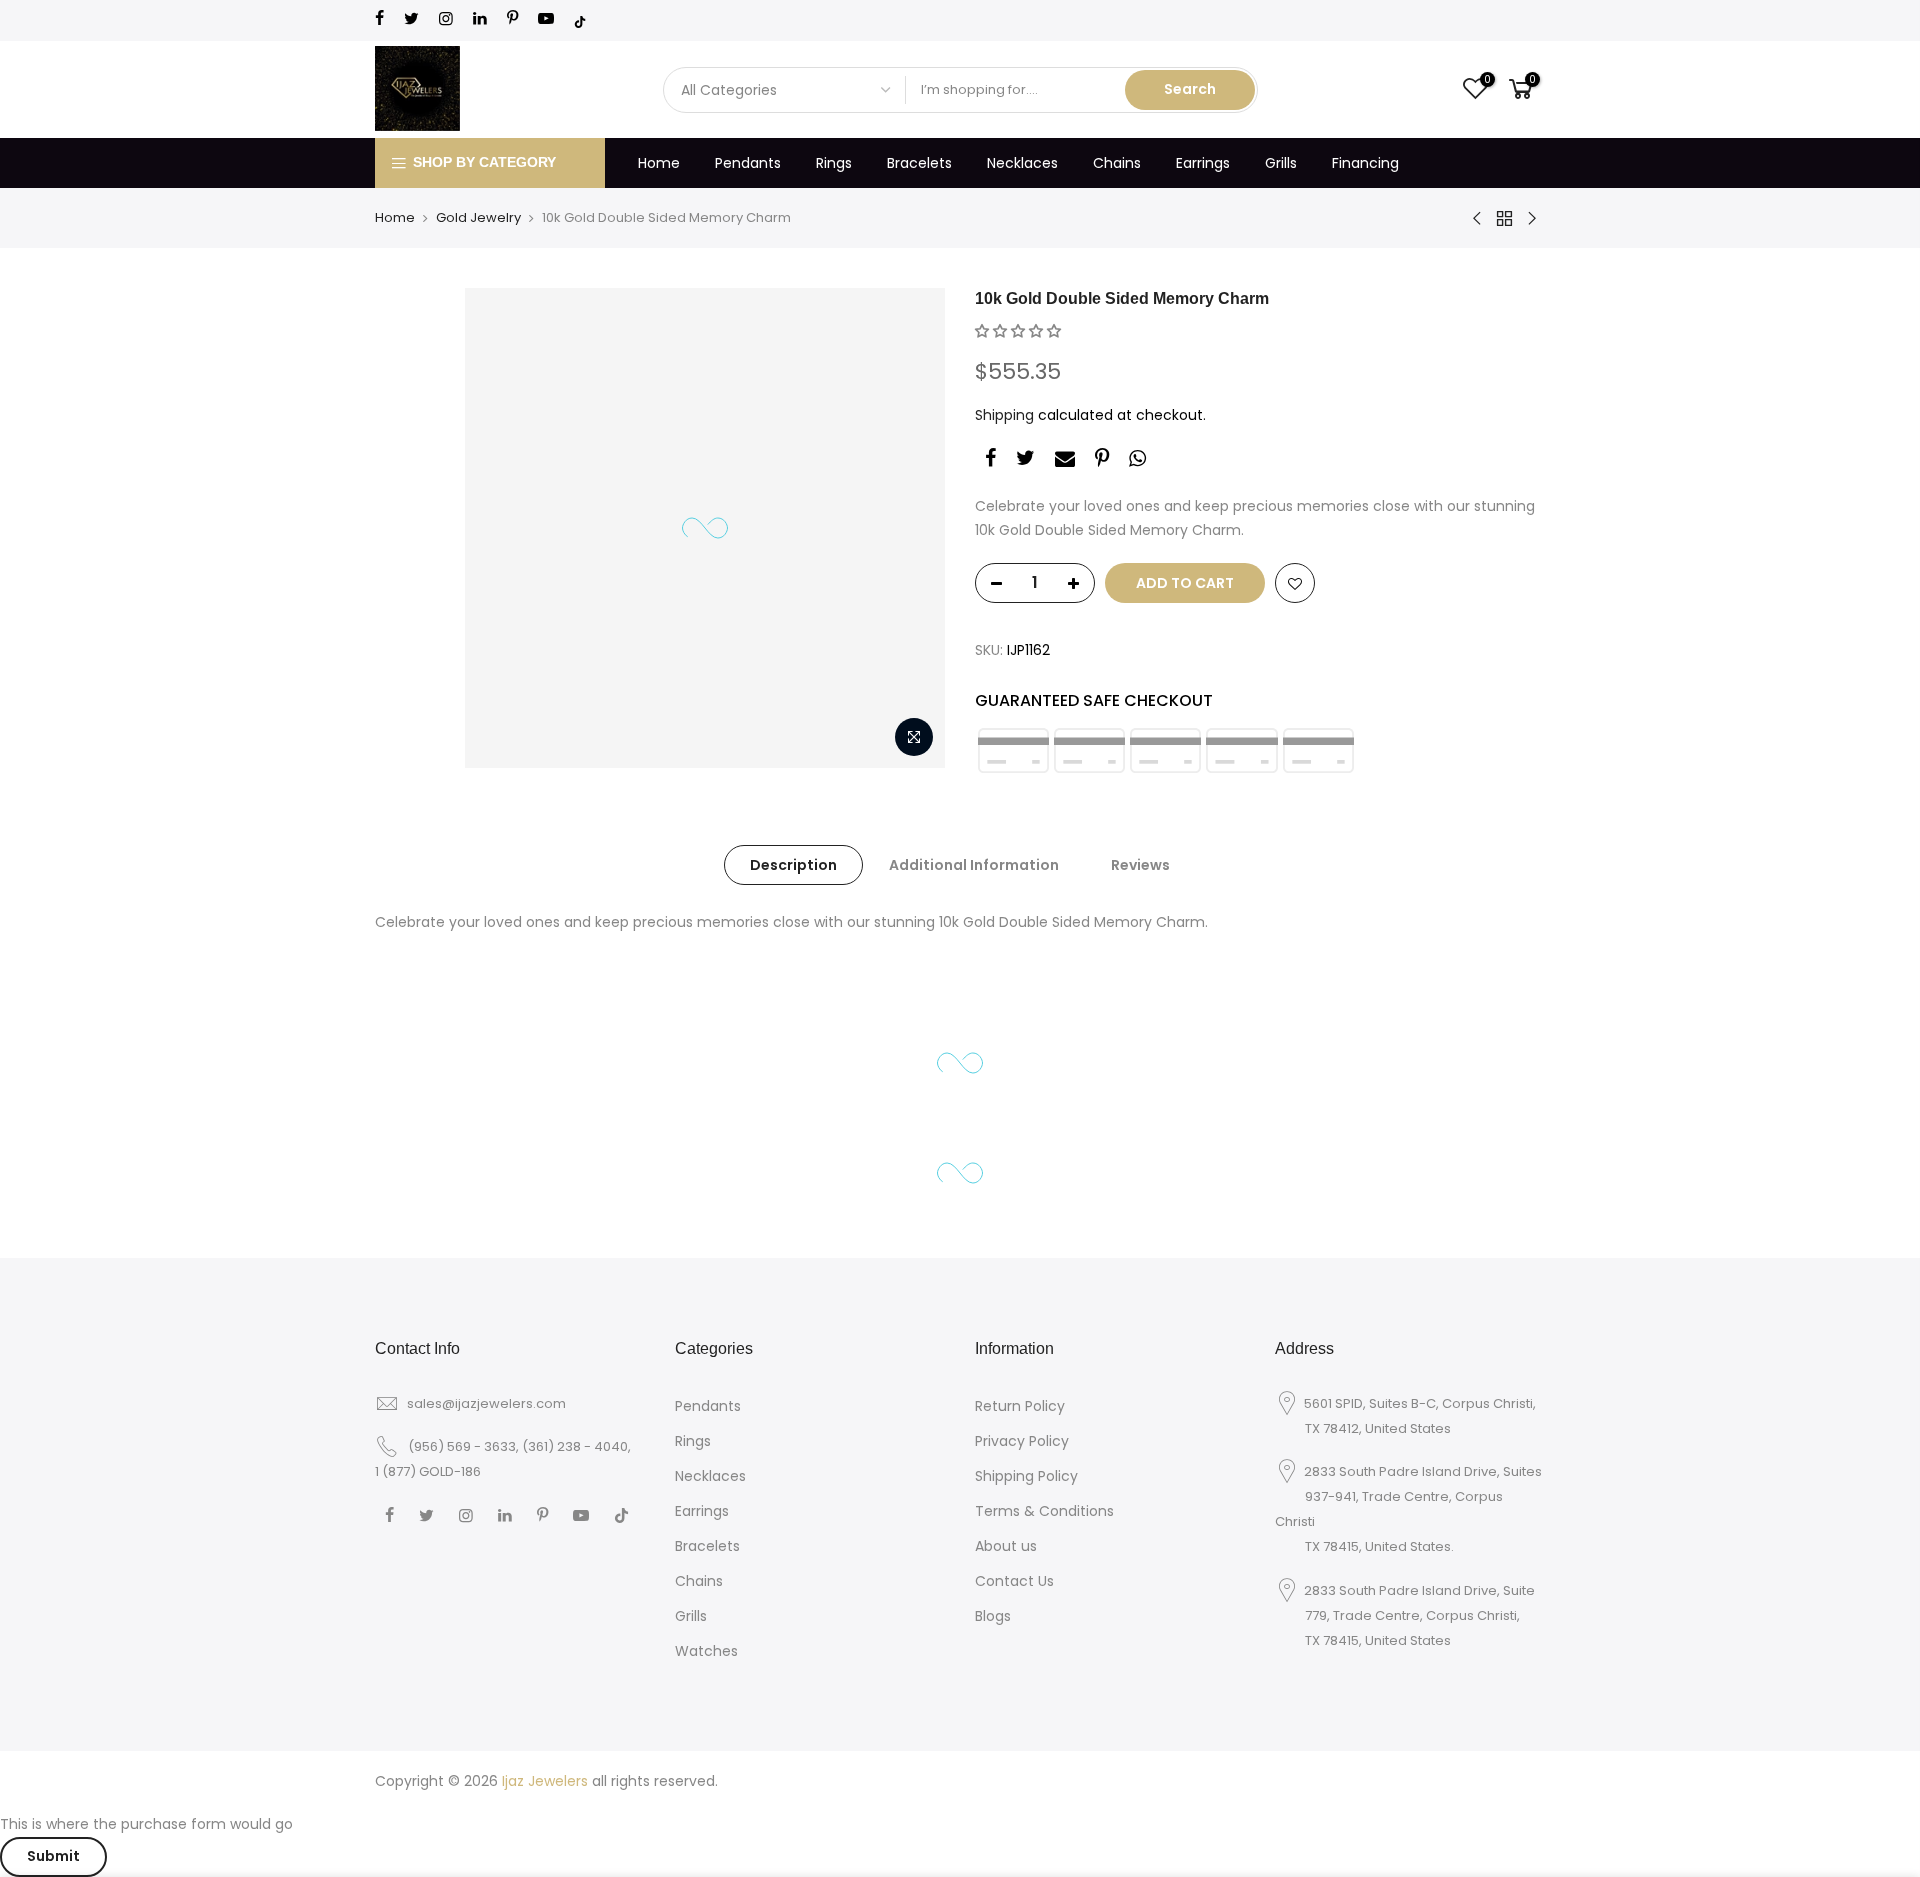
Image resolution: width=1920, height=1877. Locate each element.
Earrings (1203, 163)
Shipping (1004, 415)
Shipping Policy (1026, 1476)
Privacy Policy (1022, 1441)
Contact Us (1014, 1581)
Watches (706, 1651)
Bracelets (919, 163)
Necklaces (1022, 163)
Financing (1365, 163)
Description (793, 865)
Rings (834, 163)
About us (1006, 1546)
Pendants (748, 163)
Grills (1281, 163)
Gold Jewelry (478, 217)
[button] (1018, 331)
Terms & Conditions (1044, 1511)
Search (1190, 89)
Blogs (993, 1616)
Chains (1117, 163)
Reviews (1140, 865)
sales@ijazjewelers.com (486, 1403)
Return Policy (1020, 1406)
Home (659, 163)
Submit (53, 1856)
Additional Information (974, 865)
